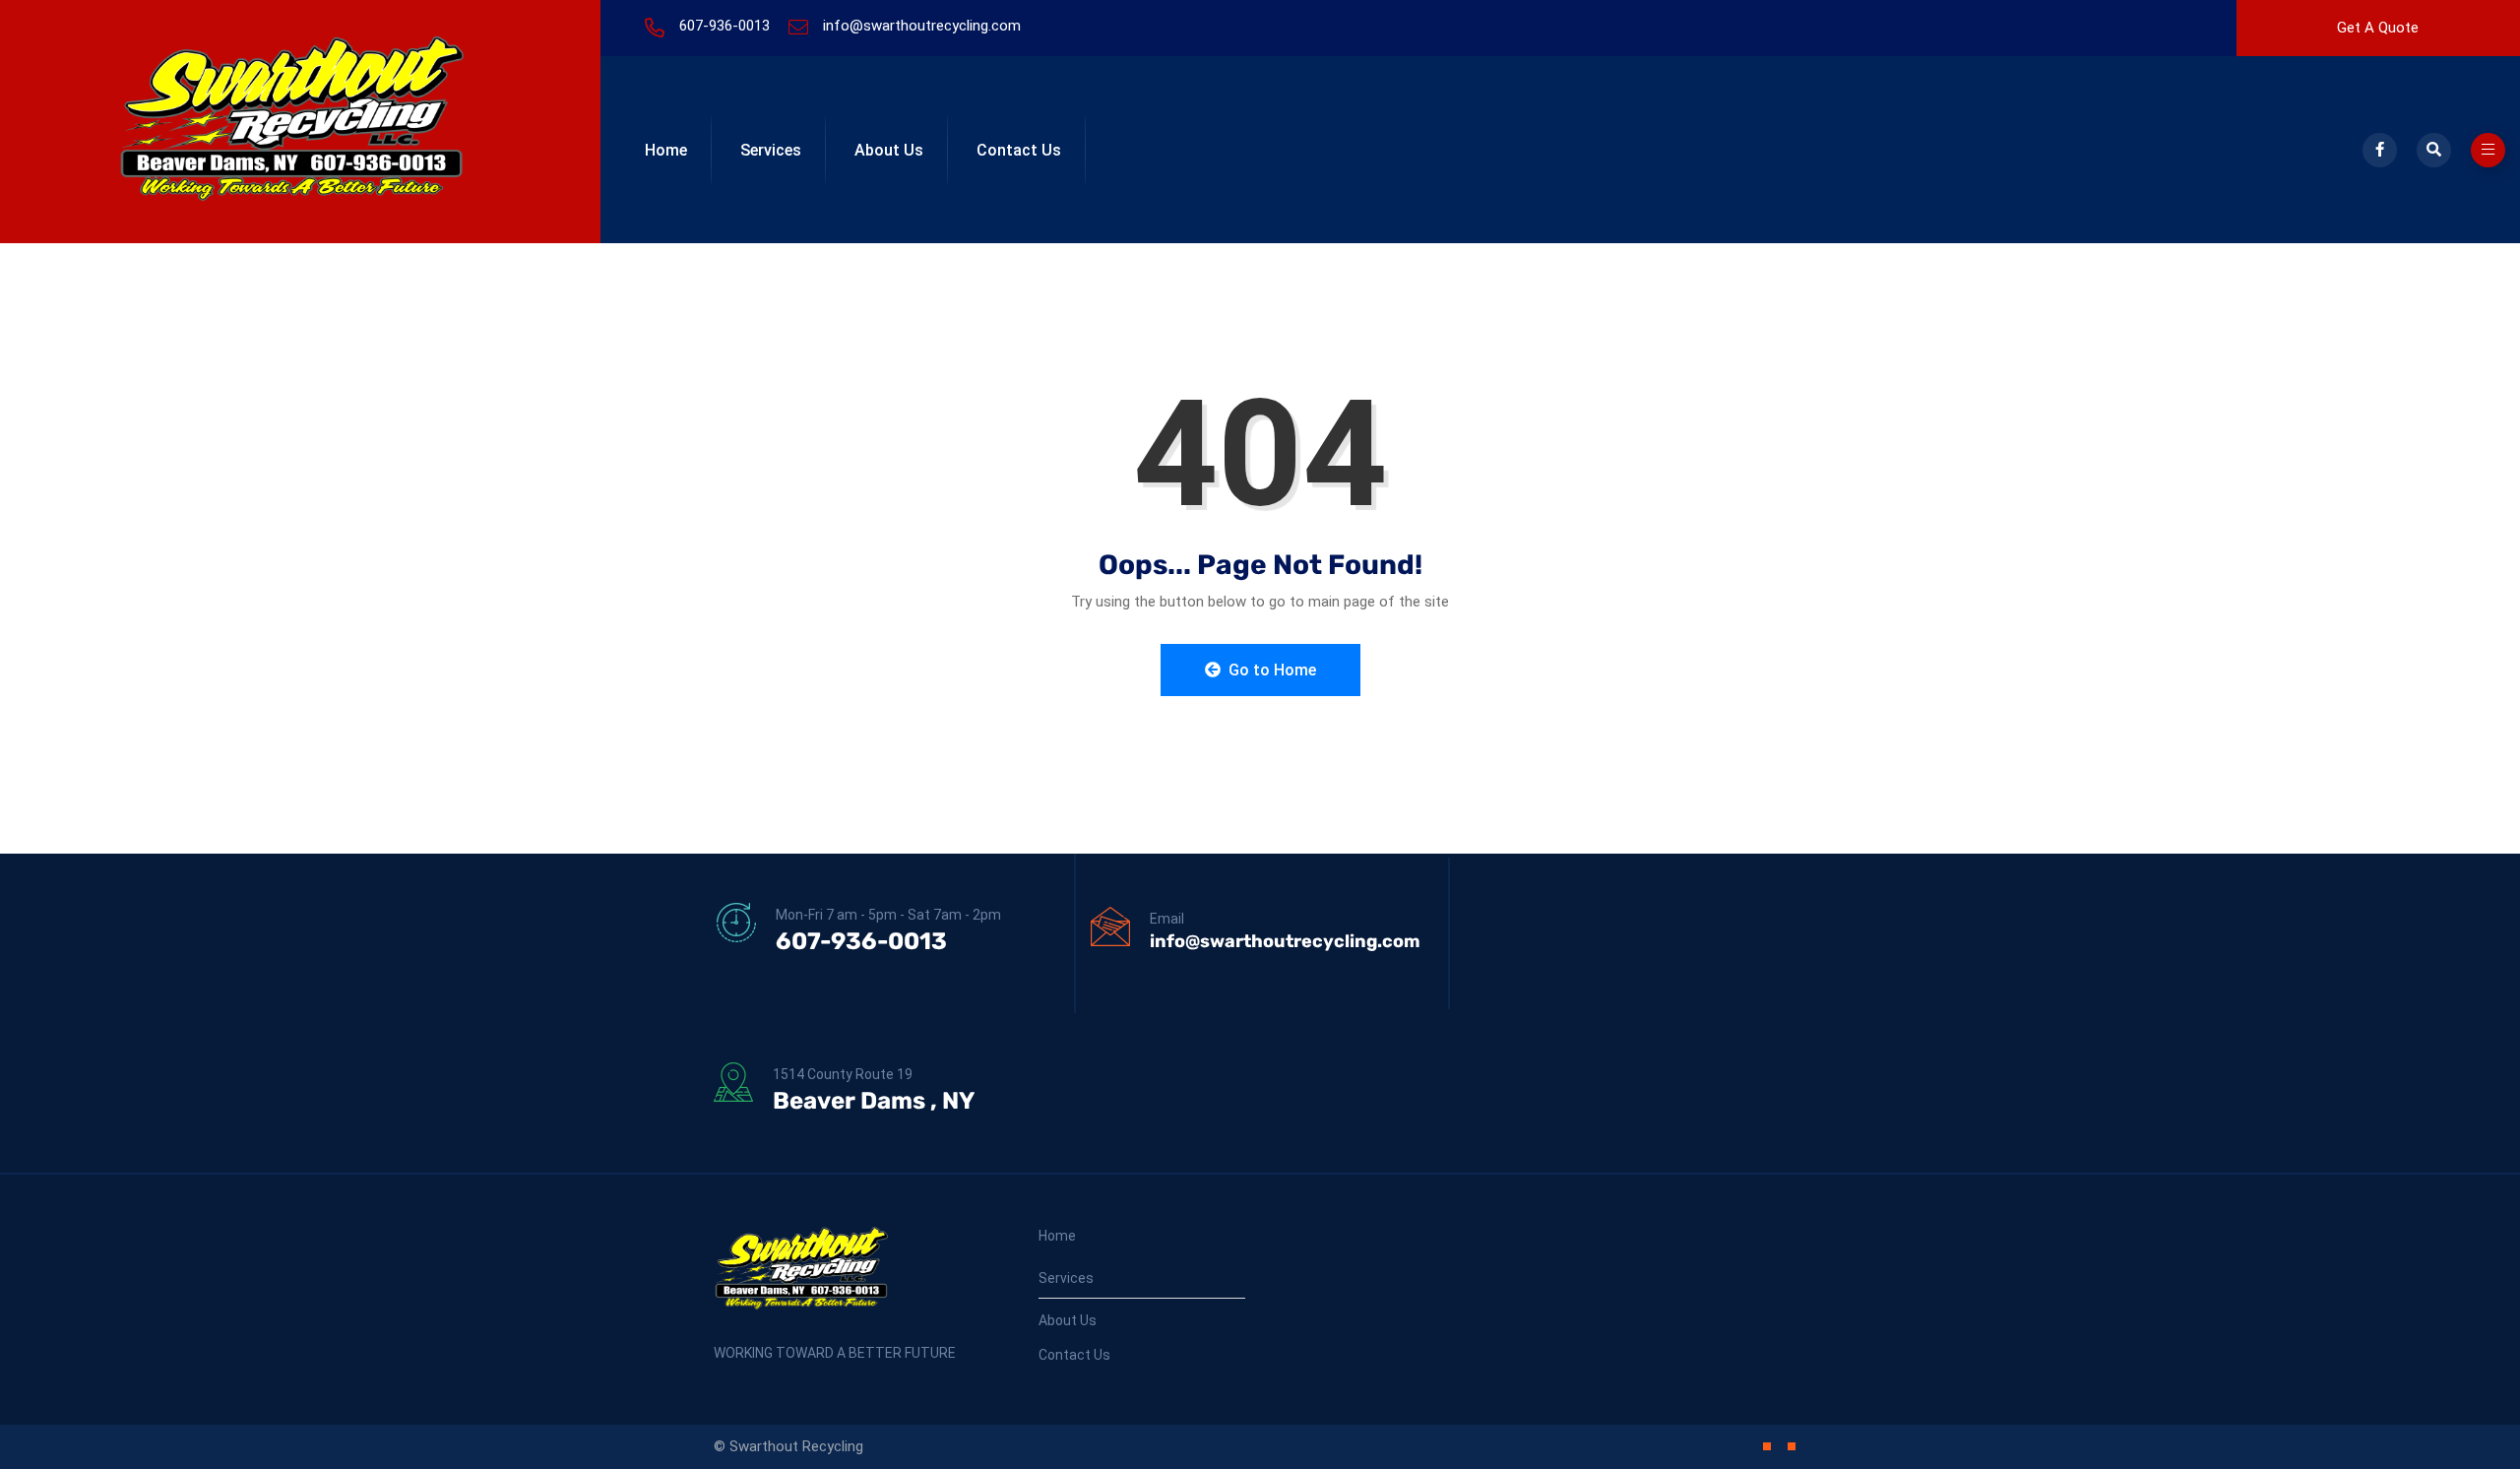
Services (771, 150)
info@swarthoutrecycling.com (922, 26)
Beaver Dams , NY (874, 1101)
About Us (889, 150)
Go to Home (1270, 670)
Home (666, 150)
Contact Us (1019, 150)
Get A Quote (2378, 28)
